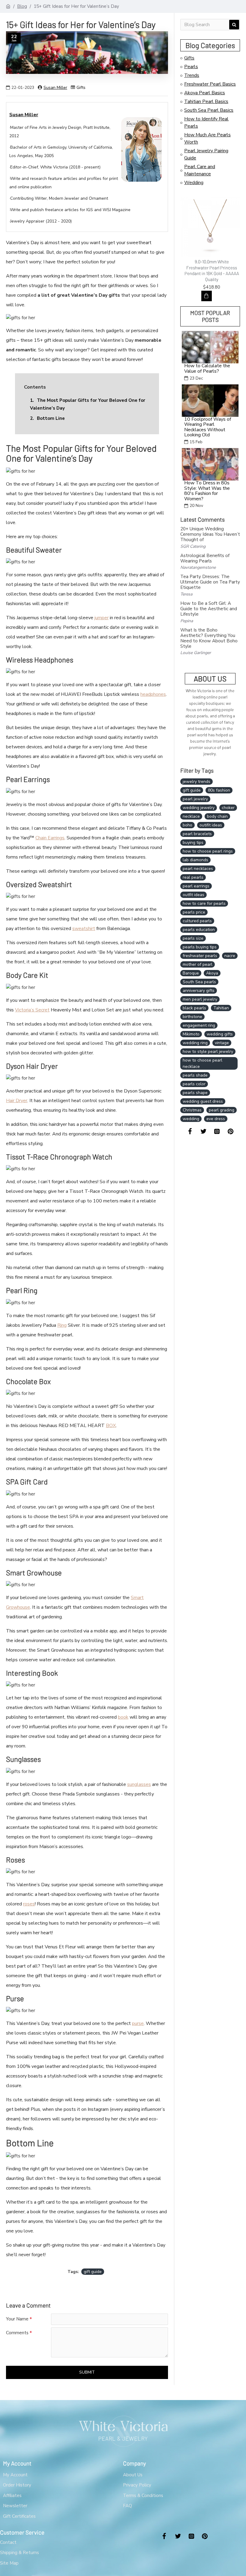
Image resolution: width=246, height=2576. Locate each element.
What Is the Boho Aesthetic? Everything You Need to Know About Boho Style (209, 638)
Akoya (212, 973)
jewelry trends (196, 782)
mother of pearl (198, 964)
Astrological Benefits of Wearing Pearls (205, 558)
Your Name (17, 2319)
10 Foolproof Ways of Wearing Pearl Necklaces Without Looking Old (208, 427)
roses (29, 1904)
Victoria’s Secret (32, 1010)
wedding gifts (220, 1034)
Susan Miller (55, 88)
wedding (191, 1119)
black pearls (194, 1008)
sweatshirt (84, 929)
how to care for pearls (204, 903)
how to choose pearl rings (208, 851)
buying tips (193, 843)
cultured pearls (197, 921)
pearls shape (195, 1093)
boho (187, 825)
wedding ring (195, 1043)
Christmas (192, 1110)
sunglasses (139, 1784)
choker (228, 808)
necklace (191, 816)
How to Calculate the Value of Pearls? (207, 369)
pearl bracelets (197, 834)
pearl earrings (196, 886)
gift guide (93, 2272)
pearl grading (222, 1110)
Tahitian (221, 1008)
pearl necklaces (198, 869)
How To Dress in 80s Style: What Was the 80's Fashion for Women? (207, 491)
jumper (102, 618)
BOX (111, 1426)
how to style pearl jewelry (208, 1052)
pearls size (193, 938)
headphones (153, 694)
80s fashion (219, 790)
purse (138, 2023)
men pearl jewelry (200, 999)
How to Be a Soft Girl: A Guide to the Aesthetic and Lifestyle (209, 609)
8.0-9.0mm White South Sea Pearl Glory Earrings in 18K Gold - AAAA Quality (214, 267)
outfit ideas (193, 895)
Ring (62, 1325)
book (123, 1717)
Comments (17, 2333)
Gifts (81, 88)
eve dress (216, 1119)
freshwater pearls (200, 956)
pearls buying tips (200, 947)
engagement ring (199, 1025)
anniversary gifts (199, 991)
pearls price (194, 912)
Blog (22, 6)
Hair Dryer (17, 1101)
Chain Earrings (50, 838)
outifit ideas (211, 825)
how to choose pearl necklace (202, 1063)
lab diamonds (195, 860)
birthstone (192, 1017)
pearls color (194, 1084)
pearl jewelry (195, 799)
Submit (87, 2372)
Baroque (191, 973)
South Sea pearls (199, 982)
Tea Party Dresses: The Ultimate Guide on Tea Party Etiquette (210, 582)
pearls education (199, 930)
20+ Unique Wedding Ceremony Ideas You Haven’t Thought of (210, 534)
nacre (230, 956)
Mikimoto (191, 1034)
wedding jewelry (199, 808)
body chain (217, 816)
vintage (222, 1043)
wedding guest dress (203, 1101)
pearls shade (195, 1075)
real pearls (193, 877)
